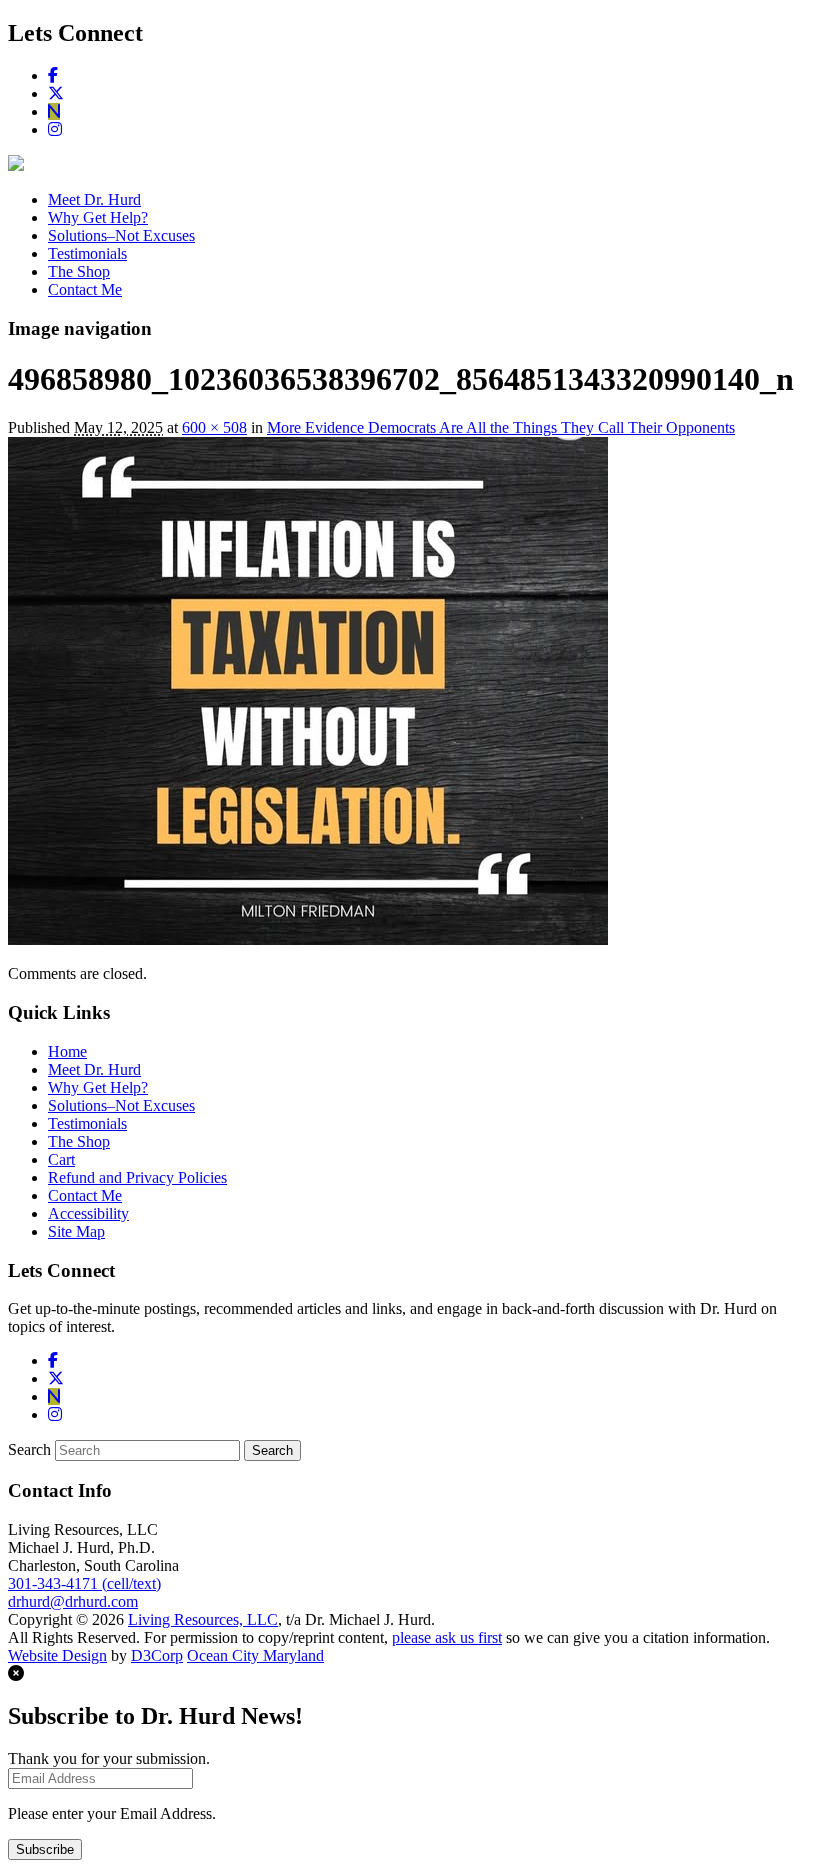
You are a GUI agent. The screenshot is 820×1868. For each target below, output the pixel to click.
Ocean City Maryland (255, 1655)
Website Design (57, 1655)
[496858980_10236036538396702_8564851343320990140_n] (308, 939)
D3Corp (157, 1655)
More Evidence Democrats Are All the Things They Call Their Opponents (501, 427)
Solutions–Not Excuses (121, 235)
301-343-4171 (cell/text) (84, 1583)
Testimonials (87, 253)
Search (29, 1449)
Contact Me (85, 289)
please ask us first (447, 1637)
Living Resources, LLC (203, 1619)
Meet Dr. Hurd (94, 199)
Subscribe (45, 1849)
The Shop (79, 271)
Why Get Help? (98, 217)
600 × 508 (214, 427)
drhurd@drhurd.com (73, 1601)
